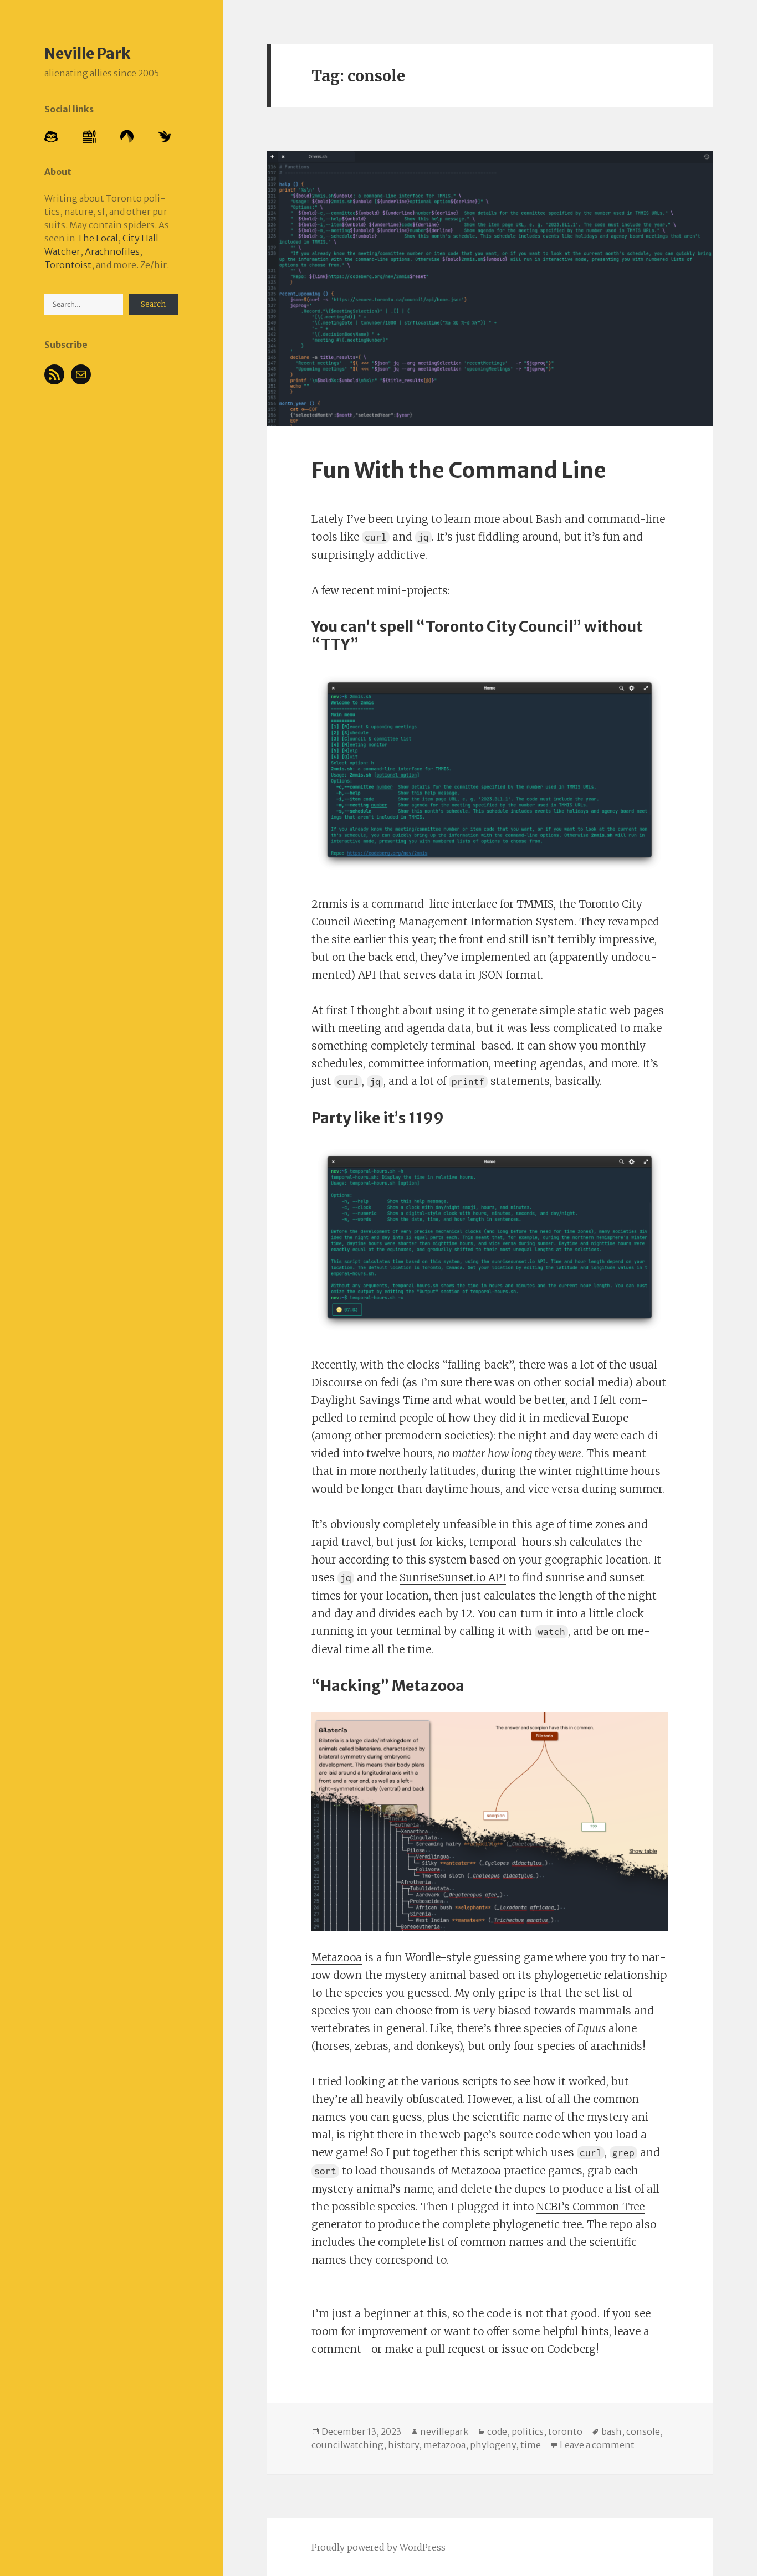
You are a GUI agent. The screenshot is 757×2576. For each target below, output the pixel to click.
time (531, 2445)
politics (528, 2431)
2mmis (330, 904)
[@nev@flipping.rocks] (89, 136)
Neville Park (87, 53)
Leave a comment (597, 2445)
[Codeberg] (127, 136)
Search (153, 304)
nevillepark (444, 2431)
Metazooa (337, 1957)
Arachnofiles (112, 251)
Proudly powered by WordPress (378, 2547)
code (497, 2431)
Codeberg (571, 2349)
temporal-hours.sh (518, 1542)
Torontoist (68, 265)
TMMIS (535, 904)
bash (612, 2431)
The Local (98, 238)
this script (487, 2152)
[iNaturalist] (165, 136)
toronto (565, 2431)
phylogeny (493, 2445)
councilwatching (347, 2445)
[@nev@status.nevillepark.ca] (51, 136)
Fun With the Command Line (459, 471)
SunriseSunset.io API (453, 1577)
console (643, 2431)
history (403, 2445)
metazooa (444, 2445)
